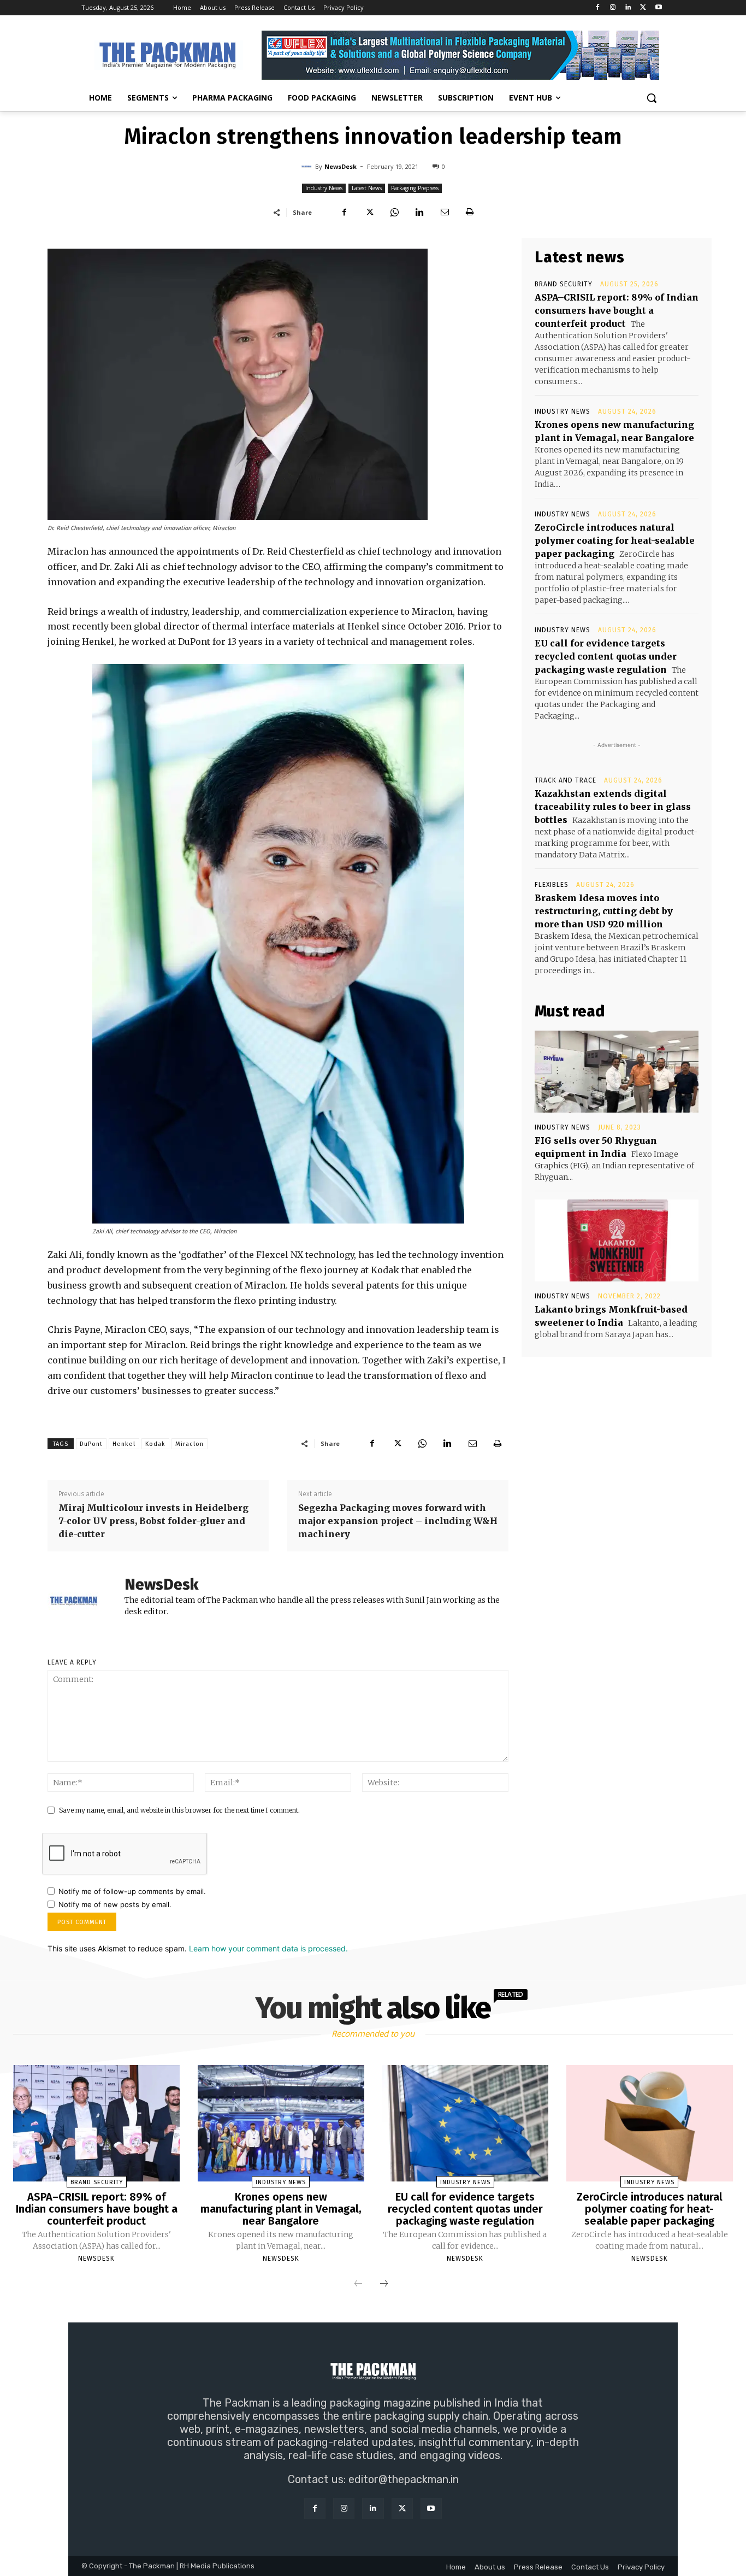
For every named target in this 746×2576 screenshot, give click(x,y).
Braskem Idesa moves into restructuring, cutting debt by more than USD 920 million (604, 911)
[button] (652, 98)
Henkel (124, 1444)
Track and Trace (566, 780)
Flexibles (552, 885)
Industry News (324, 188)
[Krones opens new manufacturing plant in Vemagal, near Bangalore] (281, 2124)
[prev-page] (358, 2284)
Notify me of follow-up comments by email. (132, 1891)
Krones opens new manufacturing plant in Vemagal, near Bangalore (281, 2209)
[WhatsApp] (394, 212)
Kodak (155, 1444)
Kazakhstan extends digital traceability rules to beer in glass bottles (613, 807)
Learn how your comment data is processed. (268, 1948)
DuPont (91, 1444)
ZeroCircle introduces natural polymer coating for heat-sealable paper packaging (615, 540)
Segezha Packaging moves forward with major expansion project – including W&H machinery (398, 1521)
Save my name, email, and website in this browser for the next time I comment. (179, 1810)
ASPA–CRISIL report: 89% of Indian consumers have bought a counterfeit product (617, 310)
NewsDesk (341, 166)
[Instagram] (613, 8)
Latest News (367, 188)
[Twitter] (643, 8)
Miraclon (190, 1444)
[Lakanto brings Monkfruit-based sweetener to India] (617, 1240)
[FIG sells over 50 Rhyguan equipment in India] (617, 1072)
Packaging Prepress (415, 188)
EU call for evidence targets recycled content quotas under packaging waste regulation (606, 656)
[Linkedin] (628, 8)
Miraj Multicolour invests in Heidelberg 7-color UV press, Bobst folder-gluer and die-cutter (153, 1521)
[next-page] (384, 2284)
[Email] (445, 212)
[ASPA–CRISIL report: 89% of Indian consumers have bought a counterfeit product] (96, 2124)
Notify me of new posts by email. (115, 1904)
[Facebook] (598, 8)
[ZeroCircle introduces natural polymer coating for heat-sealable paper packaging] (650, 2124)
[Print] (470, 212)
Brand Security (564, 284)
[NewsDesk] (308, 167)
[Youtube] (658, 8)
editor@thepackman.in (404, 2479)
